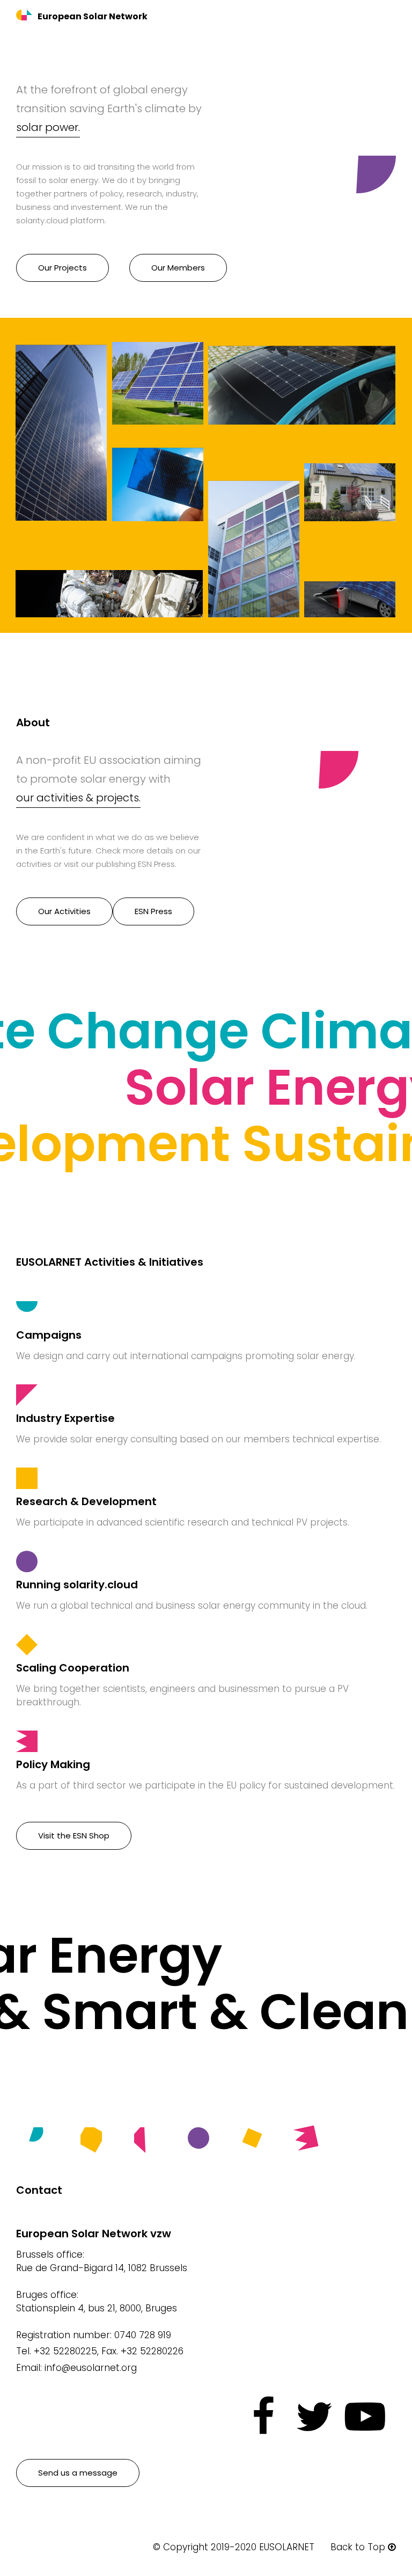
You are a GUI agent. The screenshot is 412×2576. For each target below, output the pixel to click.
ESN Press (153, 911)
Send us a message (78, 2473)
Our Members (178, 268)
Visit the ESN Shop (74, 1836)
